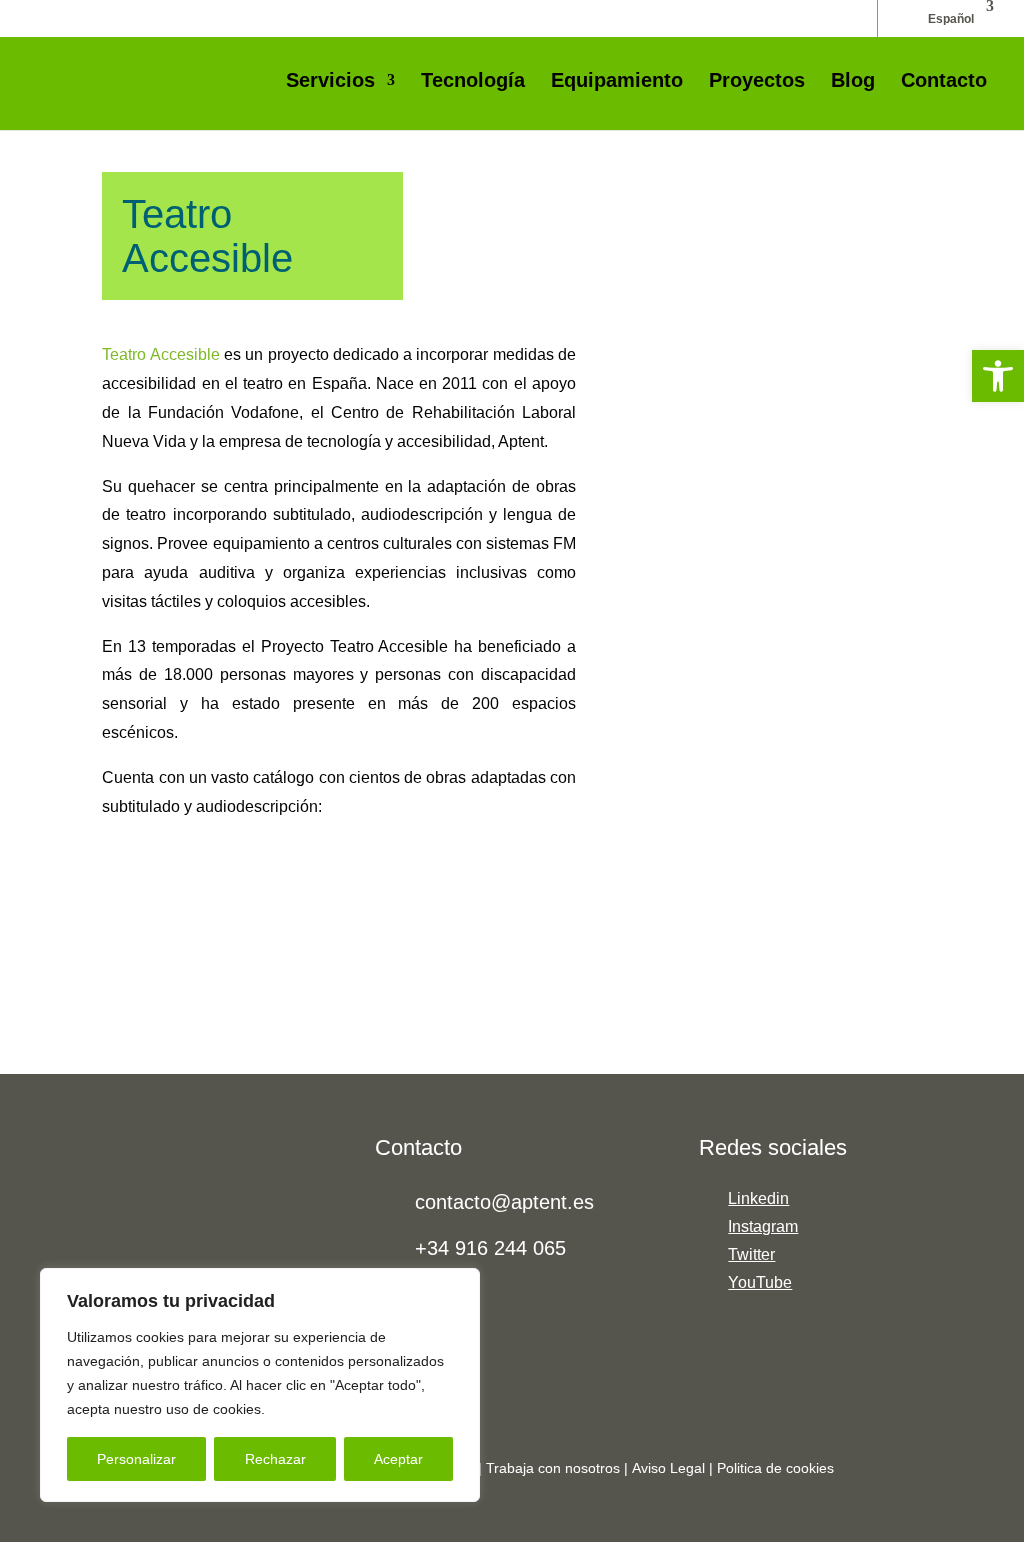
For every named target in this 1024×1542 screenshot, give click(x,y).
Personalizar (136, 1459)
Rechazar (275, 1459)
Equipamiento (617, 82)
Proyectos (757, 82)
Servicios (330, 82)
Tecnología (473, 82)
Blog (853, 82)
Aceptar (398, 1459)
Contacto (944, 82)
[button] (998, 376)
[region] (260, 1385)
